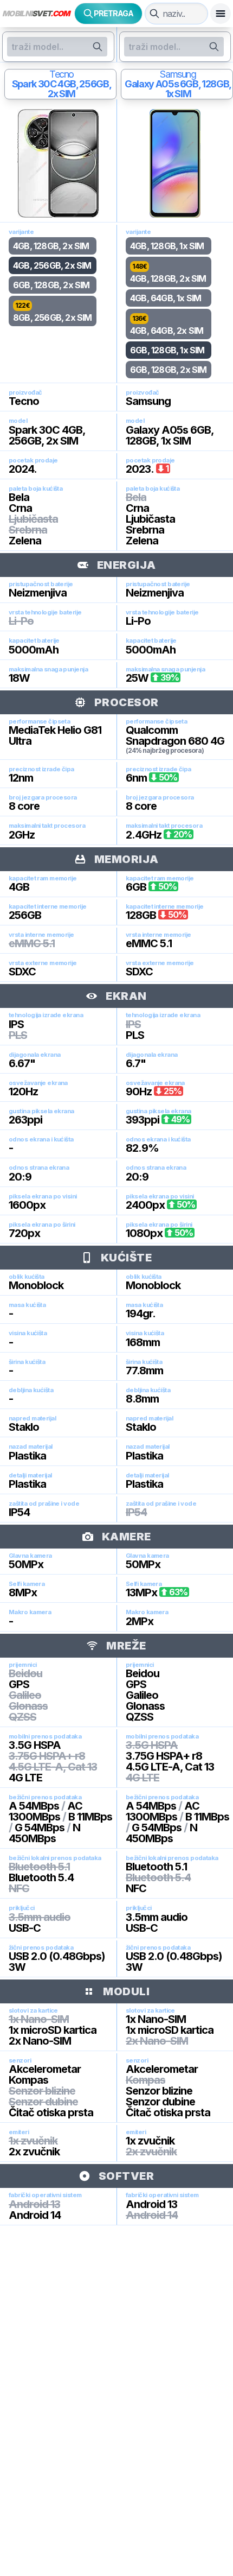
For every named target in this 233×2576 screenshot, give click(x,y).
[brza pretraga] (154, 14)
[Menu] (221, 14)
